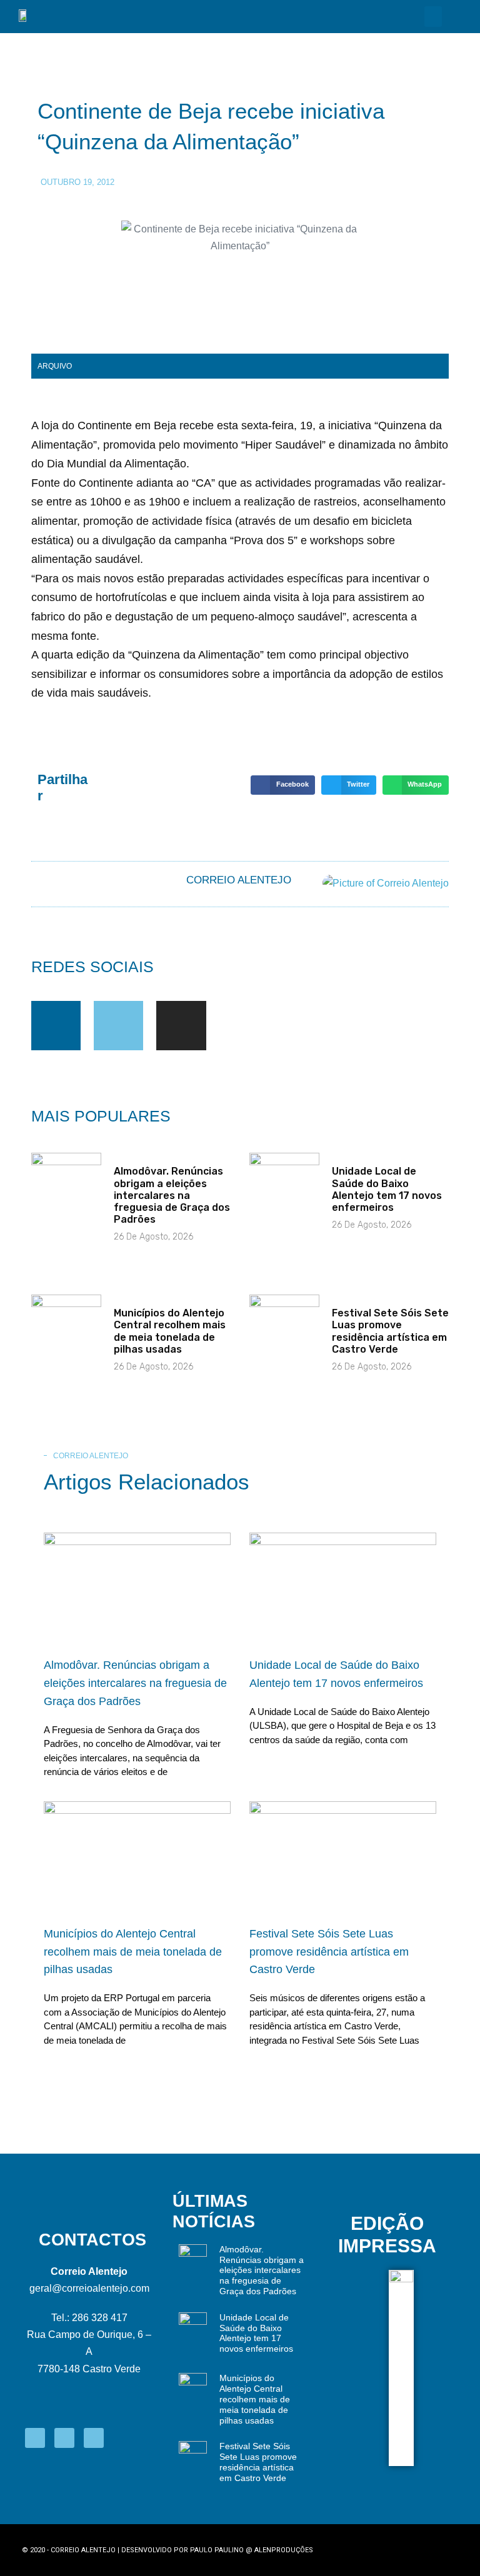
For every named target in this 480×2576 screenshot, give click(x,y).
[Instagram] (181, 1026)
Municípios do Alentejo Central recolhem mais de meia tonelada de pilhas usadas (170, 1331)
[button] (433, 17)
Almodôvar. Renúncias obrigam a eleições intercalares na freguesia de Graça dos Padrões (172, 1195)
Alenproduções (284, 2550)
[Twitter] (118, 1026)
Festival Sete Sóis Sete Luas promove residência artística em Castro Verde (390, 1331)
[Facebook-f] (56, 1026)
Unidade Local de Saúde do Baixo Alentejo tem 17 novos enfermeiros (387, 1189)
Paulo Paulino (217, 2550)
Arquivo (55, 366)
